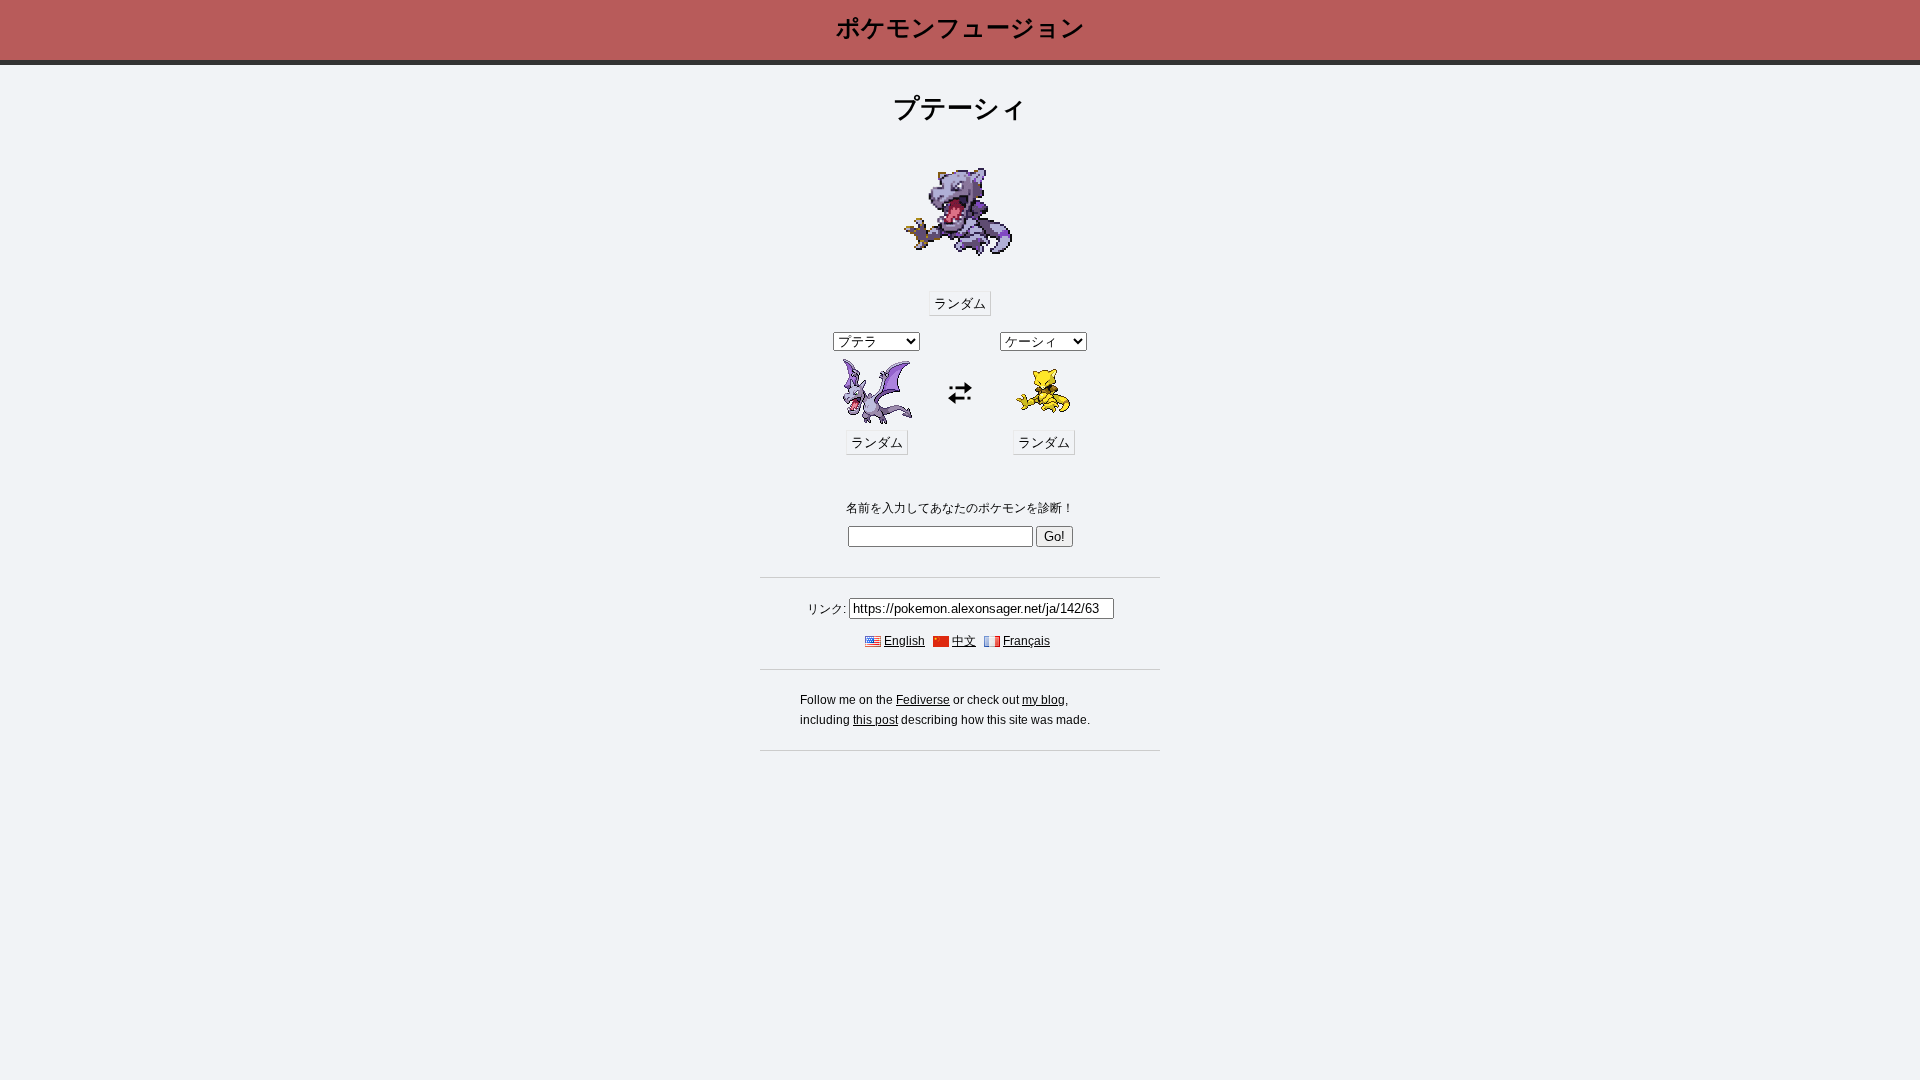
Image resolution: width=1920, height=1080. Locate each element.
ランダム (960, 303)
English (904, 641)
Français (1026, 641)
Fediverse (923, 700)
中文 (964, 641)
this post (875, 720)
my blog (1043, 700)
